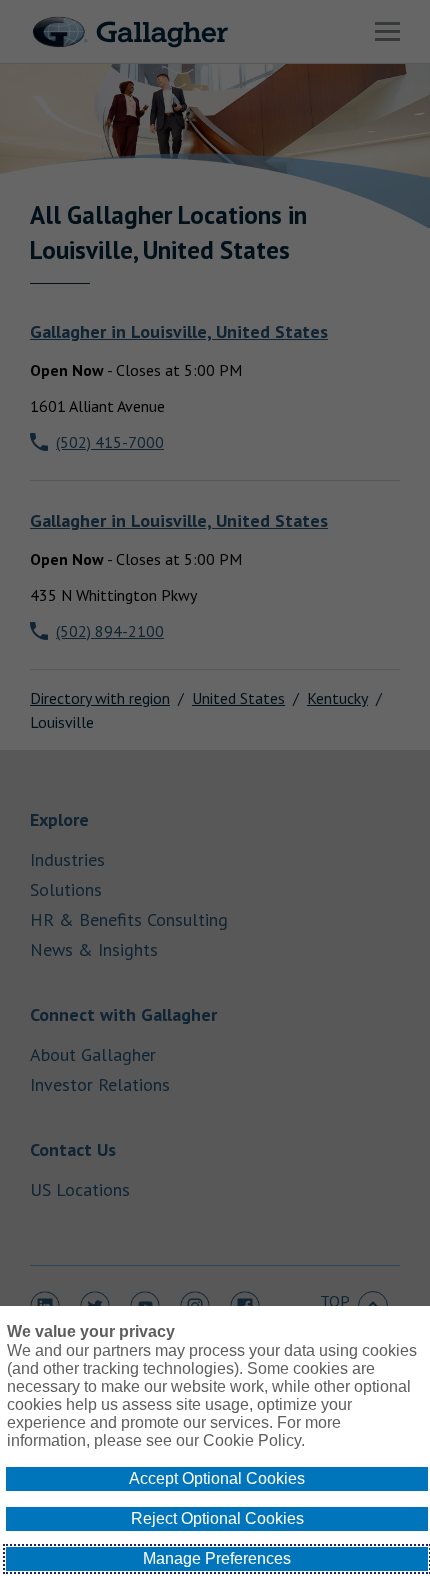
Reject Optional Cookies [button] (217, 1518)
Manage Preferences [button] (217, 1558)
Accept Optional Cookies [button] (217, 1478)
